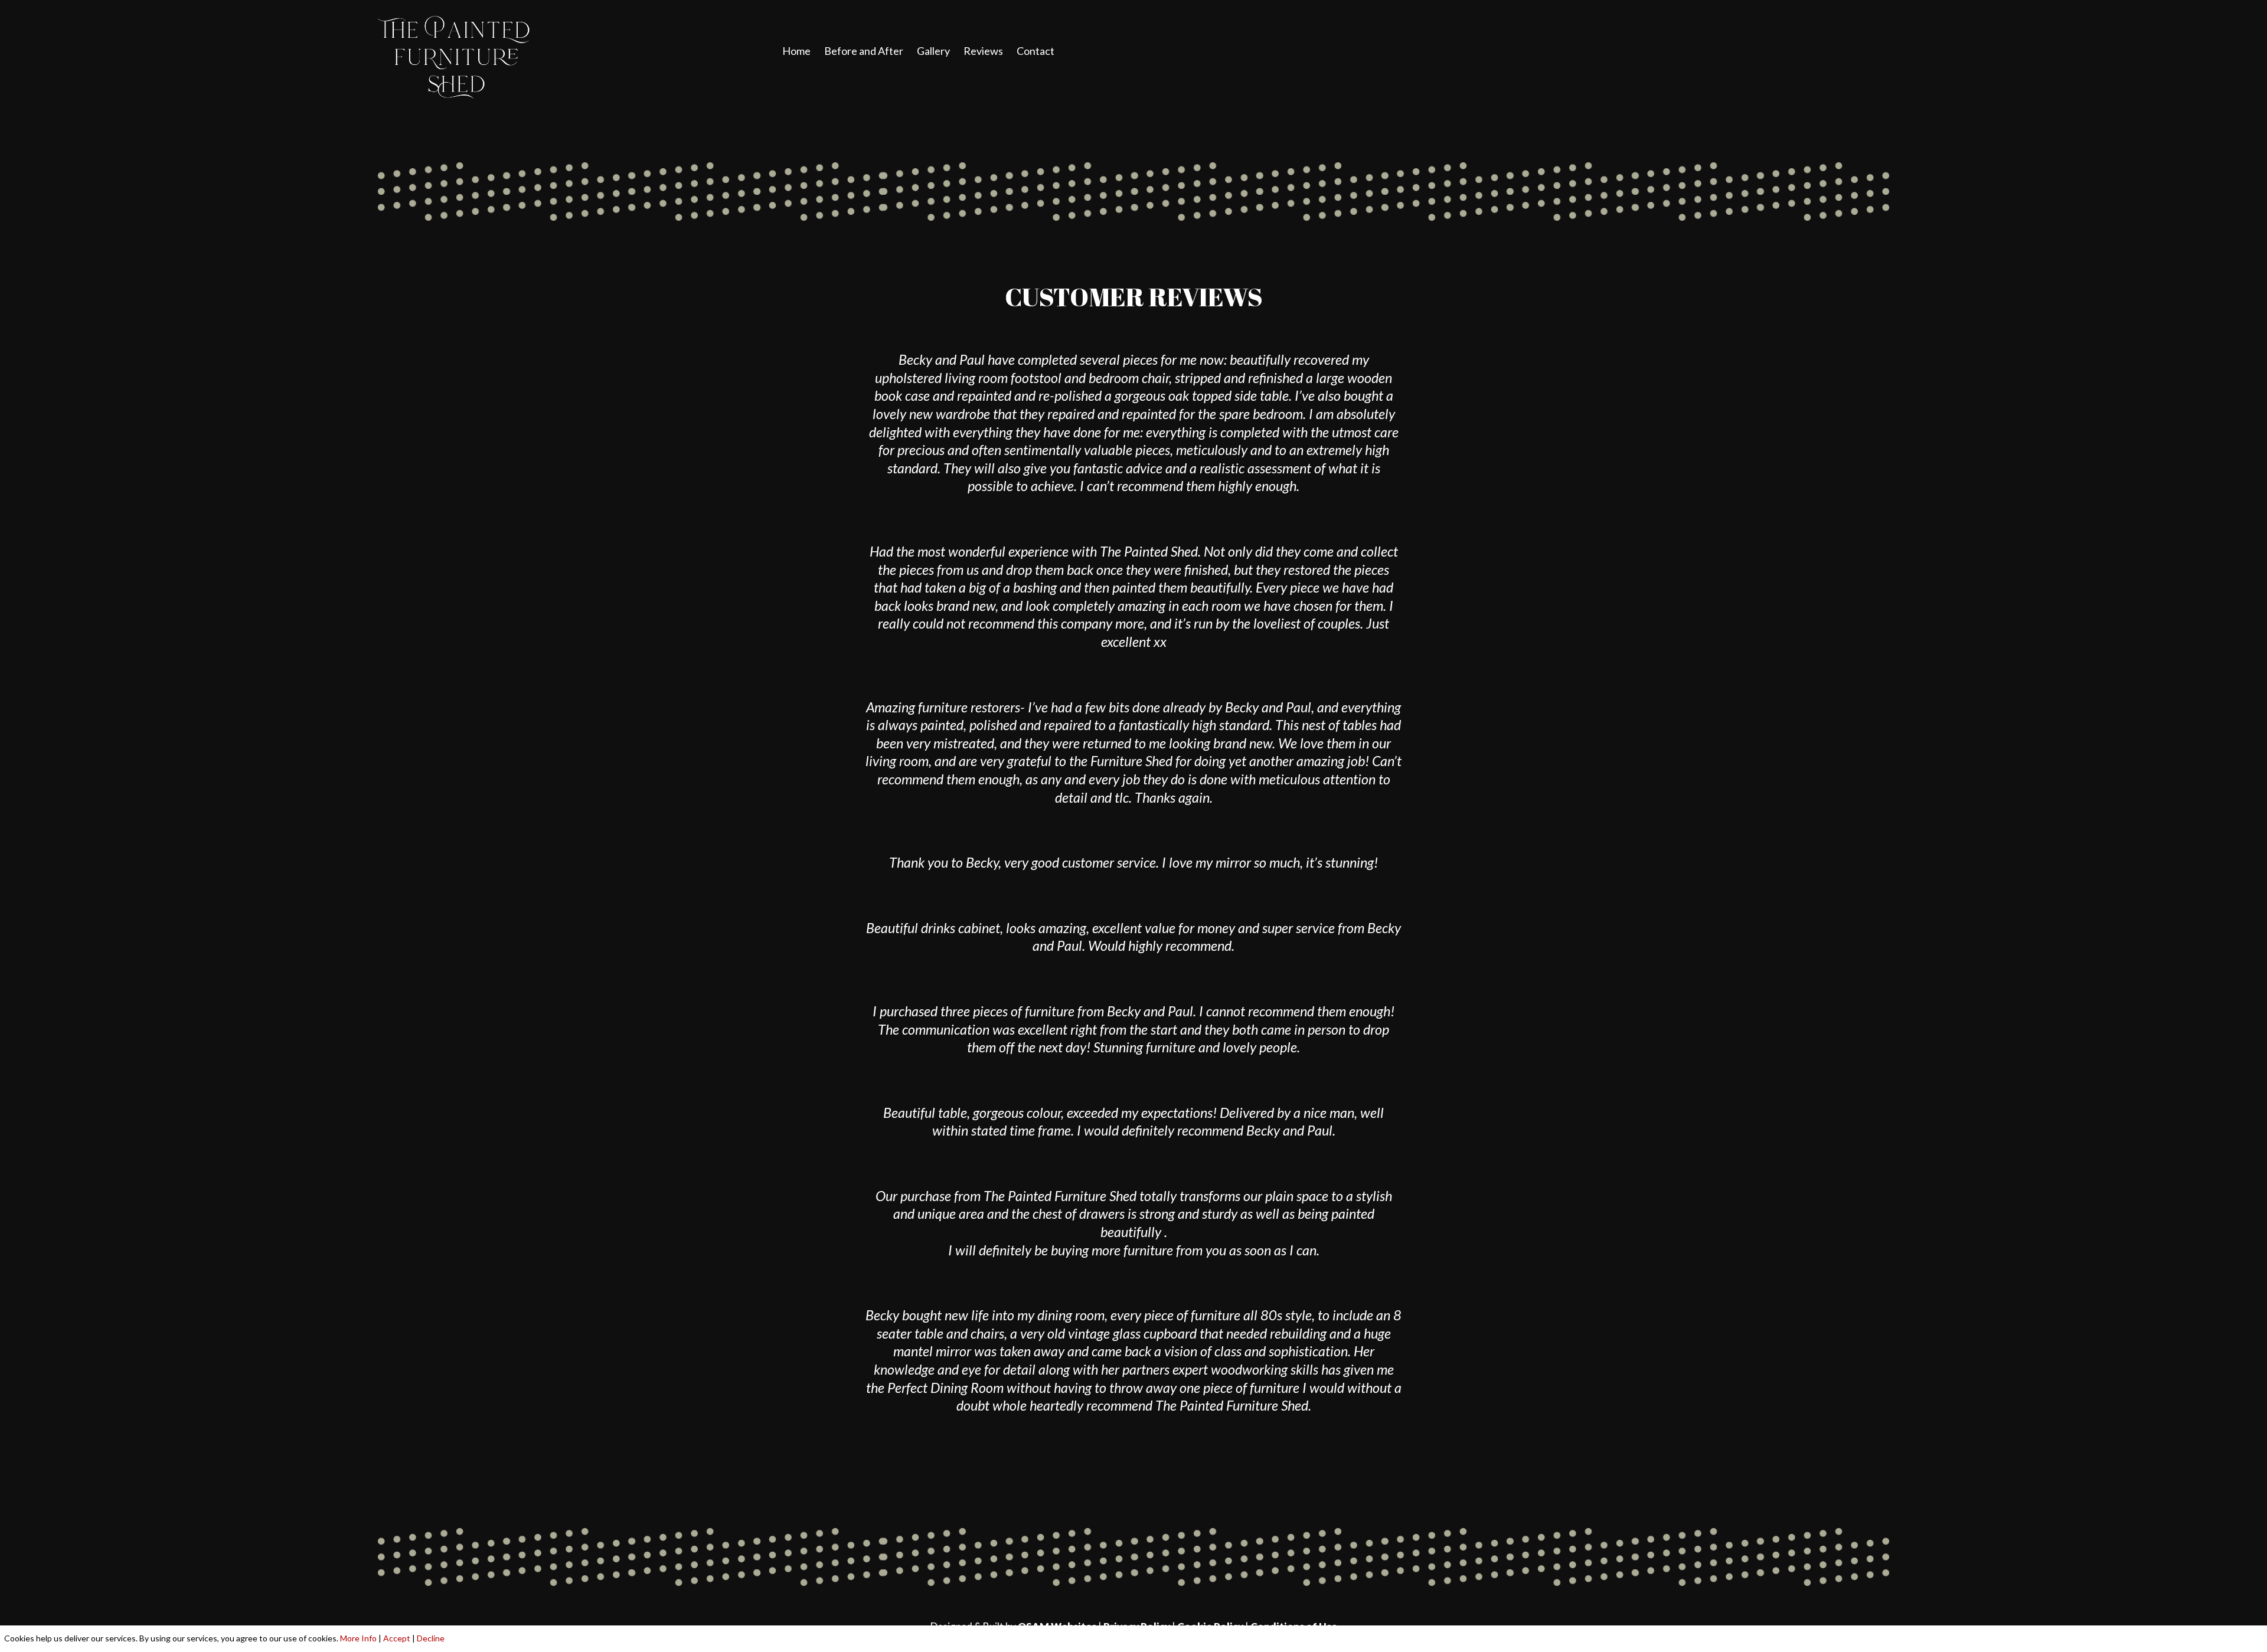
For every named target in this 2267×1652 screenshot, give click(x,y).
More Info (358, 1638)
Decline (431, 1638)
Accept (397, 1638)
